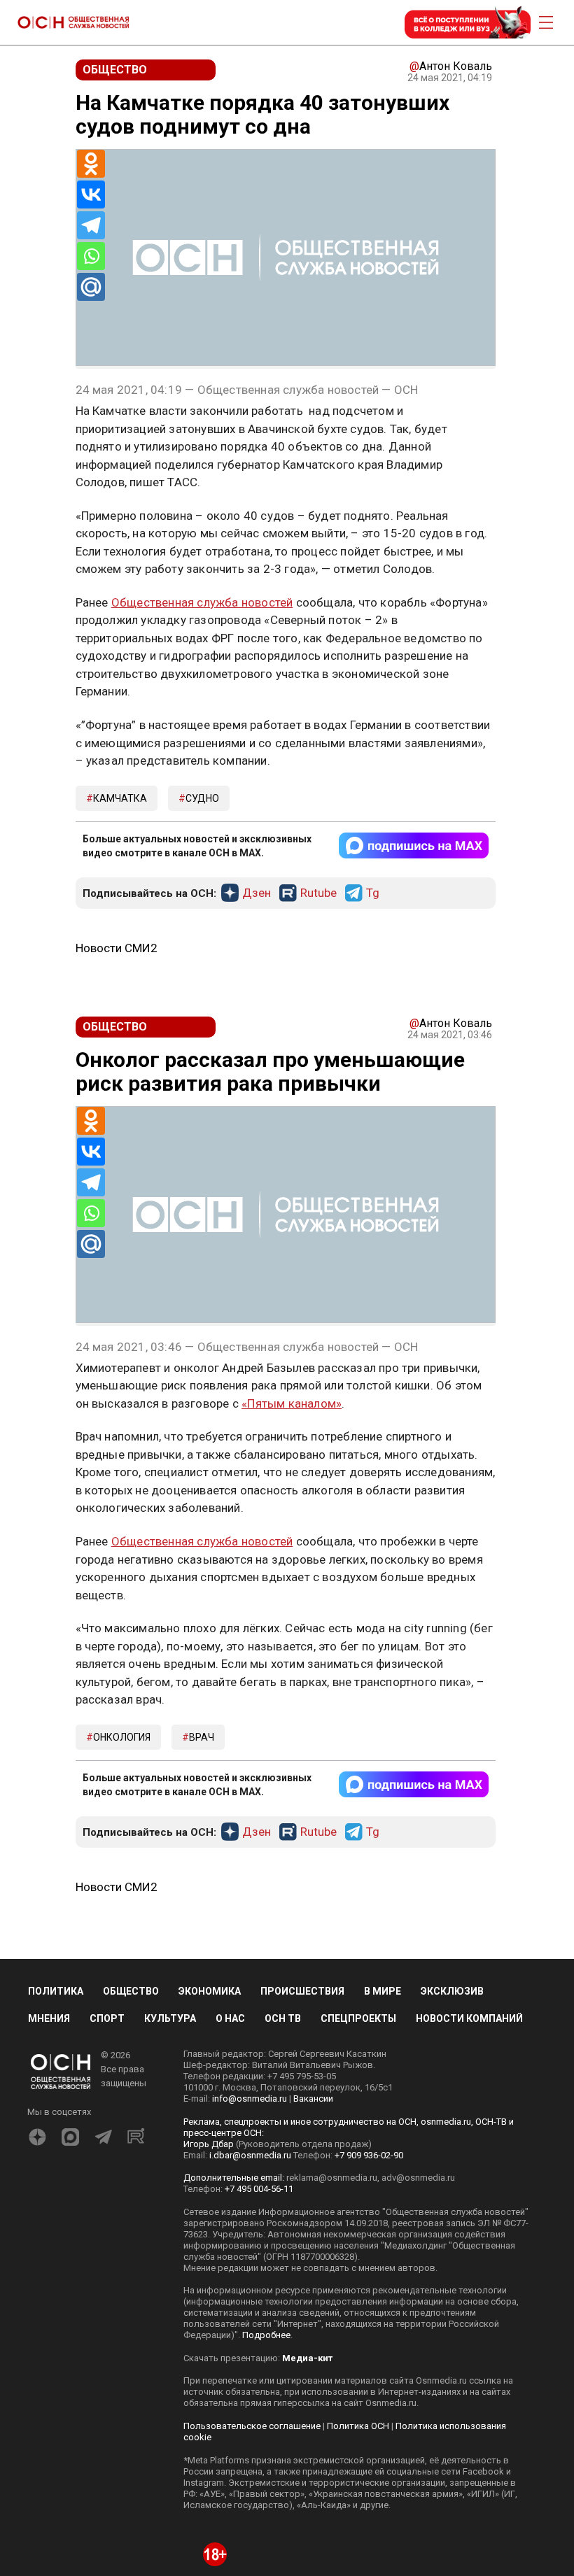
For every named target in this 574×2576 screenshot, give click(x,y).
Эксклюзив (452, 1991)
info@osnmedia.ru (250, 2099)
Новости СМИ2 (117, 948)
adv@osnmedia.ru (418, 2178)
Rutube (318, 893)
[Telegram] (91, 225)
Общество (131, 1991)
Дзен (257, 893)
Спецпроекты (358, 2018)
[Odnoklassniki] (91, 164)
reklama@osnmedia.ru (332, 2178)
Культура (170, 2018)
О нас (230, 2018)
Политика (56, 1991)
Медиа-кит (307, 2358)
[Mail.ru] (91, 287)
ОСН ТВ (283, 2018)
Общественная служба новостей (202, 602)
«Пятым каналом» (292, 1403)
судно (202, 798)
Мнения (49, 2018)
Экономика (210, 1991)
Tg (373, 893)
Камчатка (120, 798)
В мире (383, 1991)
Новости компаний (469, 2018)
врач (202, 1737)
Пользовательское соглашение (252, 2426)
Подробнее (266, 2335)
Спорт (107, 2018)
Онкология (122, 1737)
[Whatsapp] (91, 256)
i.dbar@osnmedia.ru (250, 2155)
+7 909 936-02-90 (369, 2155)
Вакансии (313, 2099)
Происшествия (302, 1991)
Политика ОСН (358, 2426)
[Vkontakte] (91, 194)
